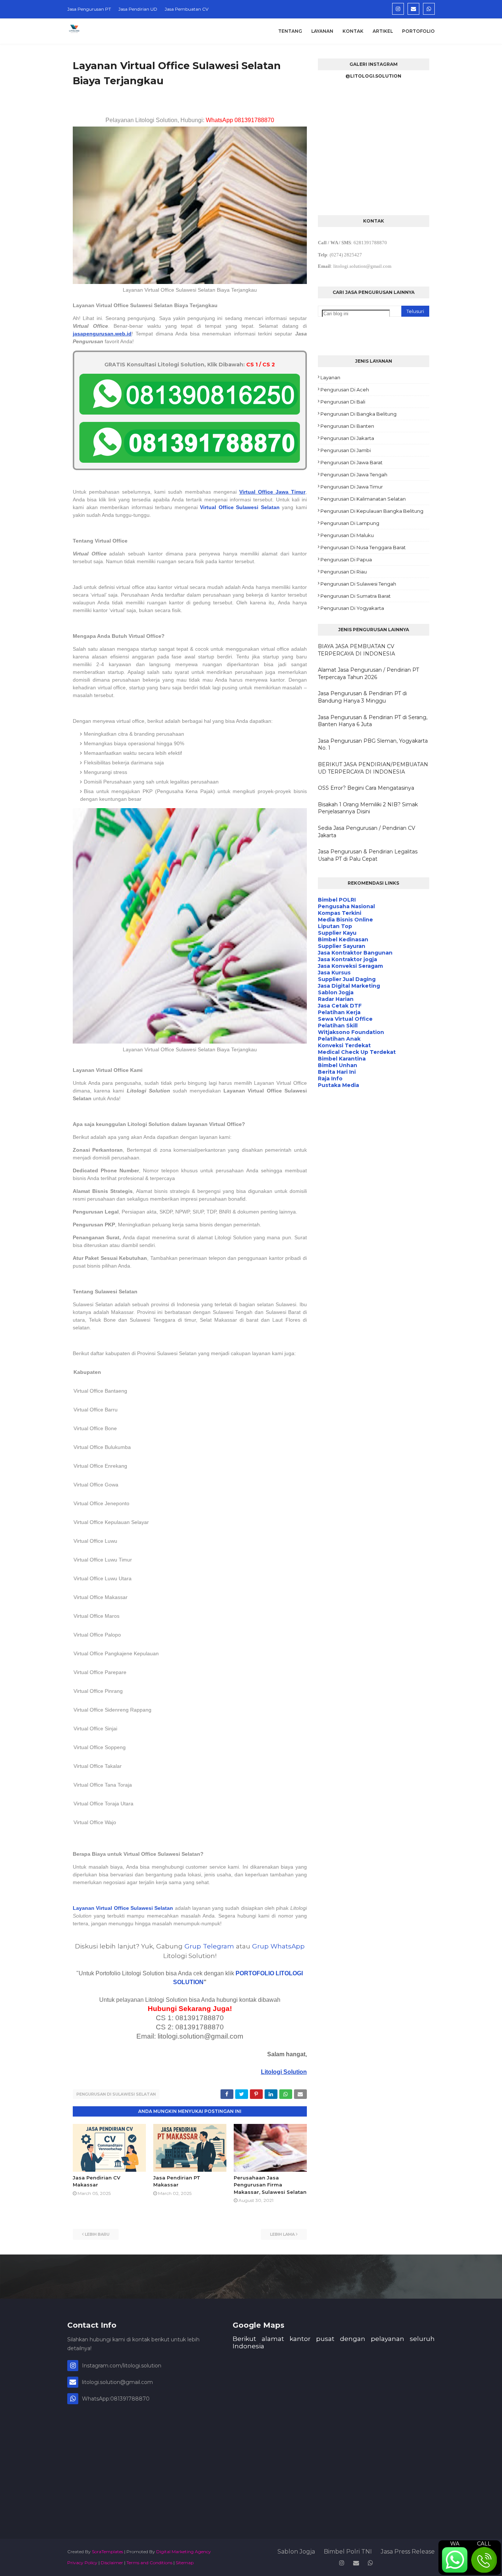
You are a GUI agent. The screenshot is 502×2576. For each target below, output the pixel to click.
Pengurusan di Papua (346, 559)
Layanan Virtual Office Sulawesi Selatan (123, 1908)
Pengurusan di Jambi (346, 450)
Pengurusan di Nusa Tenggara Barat (363, 547)
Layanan (330, 377)
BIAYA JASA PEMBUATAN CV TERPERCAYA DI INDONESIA (356, 650)
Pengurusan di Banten (347, 426)
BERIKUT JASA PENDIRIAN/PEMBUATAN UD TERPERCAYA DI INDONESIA (373, 768)
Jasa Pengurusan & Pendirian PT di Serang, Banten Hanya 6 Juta (373, 721)
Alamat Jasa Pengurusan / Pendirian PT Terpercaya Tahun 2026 (368, 674)
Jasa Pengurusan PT (89, 9)
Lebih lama (282, 2234)
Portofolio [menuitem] (418, 31)
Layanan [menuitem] (322, 31)
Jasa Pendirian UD (138, 9)
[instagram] (398, 9)
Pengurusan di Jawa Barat (352, 462)
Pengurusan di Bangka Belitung (358, 414)
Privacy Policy (82, 2563)
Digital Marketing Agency (184, 2552)
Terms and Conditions (149, 2563)
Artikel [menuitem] (383, 31)
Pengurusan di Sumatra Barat (356, 596)
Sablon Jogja (296, 2552)
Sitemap (185, 2563)
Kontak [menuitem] (353, 31)
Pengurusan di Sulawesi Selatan (116, 2094)
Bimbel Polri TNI (348, 2552)
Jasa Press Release (408, 2552)
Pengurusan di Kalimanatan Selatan (363, 499)
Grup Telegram (209, 1946)
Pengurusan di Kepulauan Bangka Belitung (372, 511)
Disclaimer (112, 2563)
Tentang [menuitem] (290, 31)
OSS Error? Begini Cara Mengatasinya (366, 788)
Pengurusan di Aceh (345, 390)
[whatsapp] (429, 9)
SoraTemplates (107, 2552)
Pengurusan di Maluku (347, 535)
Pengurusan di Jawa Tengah (354, 475)
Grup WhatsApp (278, 1946)
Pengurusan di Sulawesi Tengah (358, 584)
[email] (413, 9)
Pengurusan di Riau (344, 572)
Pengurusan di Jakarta (347, 438)
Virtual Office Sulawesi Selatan (240, 507)
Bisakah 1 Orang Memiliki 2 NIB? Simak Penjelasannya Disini (368, 808)
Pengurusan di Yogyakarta (352, 608)
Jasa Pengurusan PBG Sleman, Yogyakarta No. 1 (373, 745)
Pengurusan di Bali (343, 402)
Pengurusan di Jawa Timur (352, 487)
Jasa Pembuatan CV (187, 9)
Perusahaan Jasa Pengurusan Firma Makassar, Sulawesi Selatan (270, 2185)
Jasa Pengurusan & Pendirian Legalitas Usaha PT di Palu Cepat (368, 855)
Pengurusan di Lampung (350, 523)
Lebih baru (97, 2234)
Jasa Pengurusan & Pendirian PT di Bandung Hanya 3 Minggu (362, 697)
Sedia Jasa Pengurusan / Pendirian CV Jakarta (367, 832)
